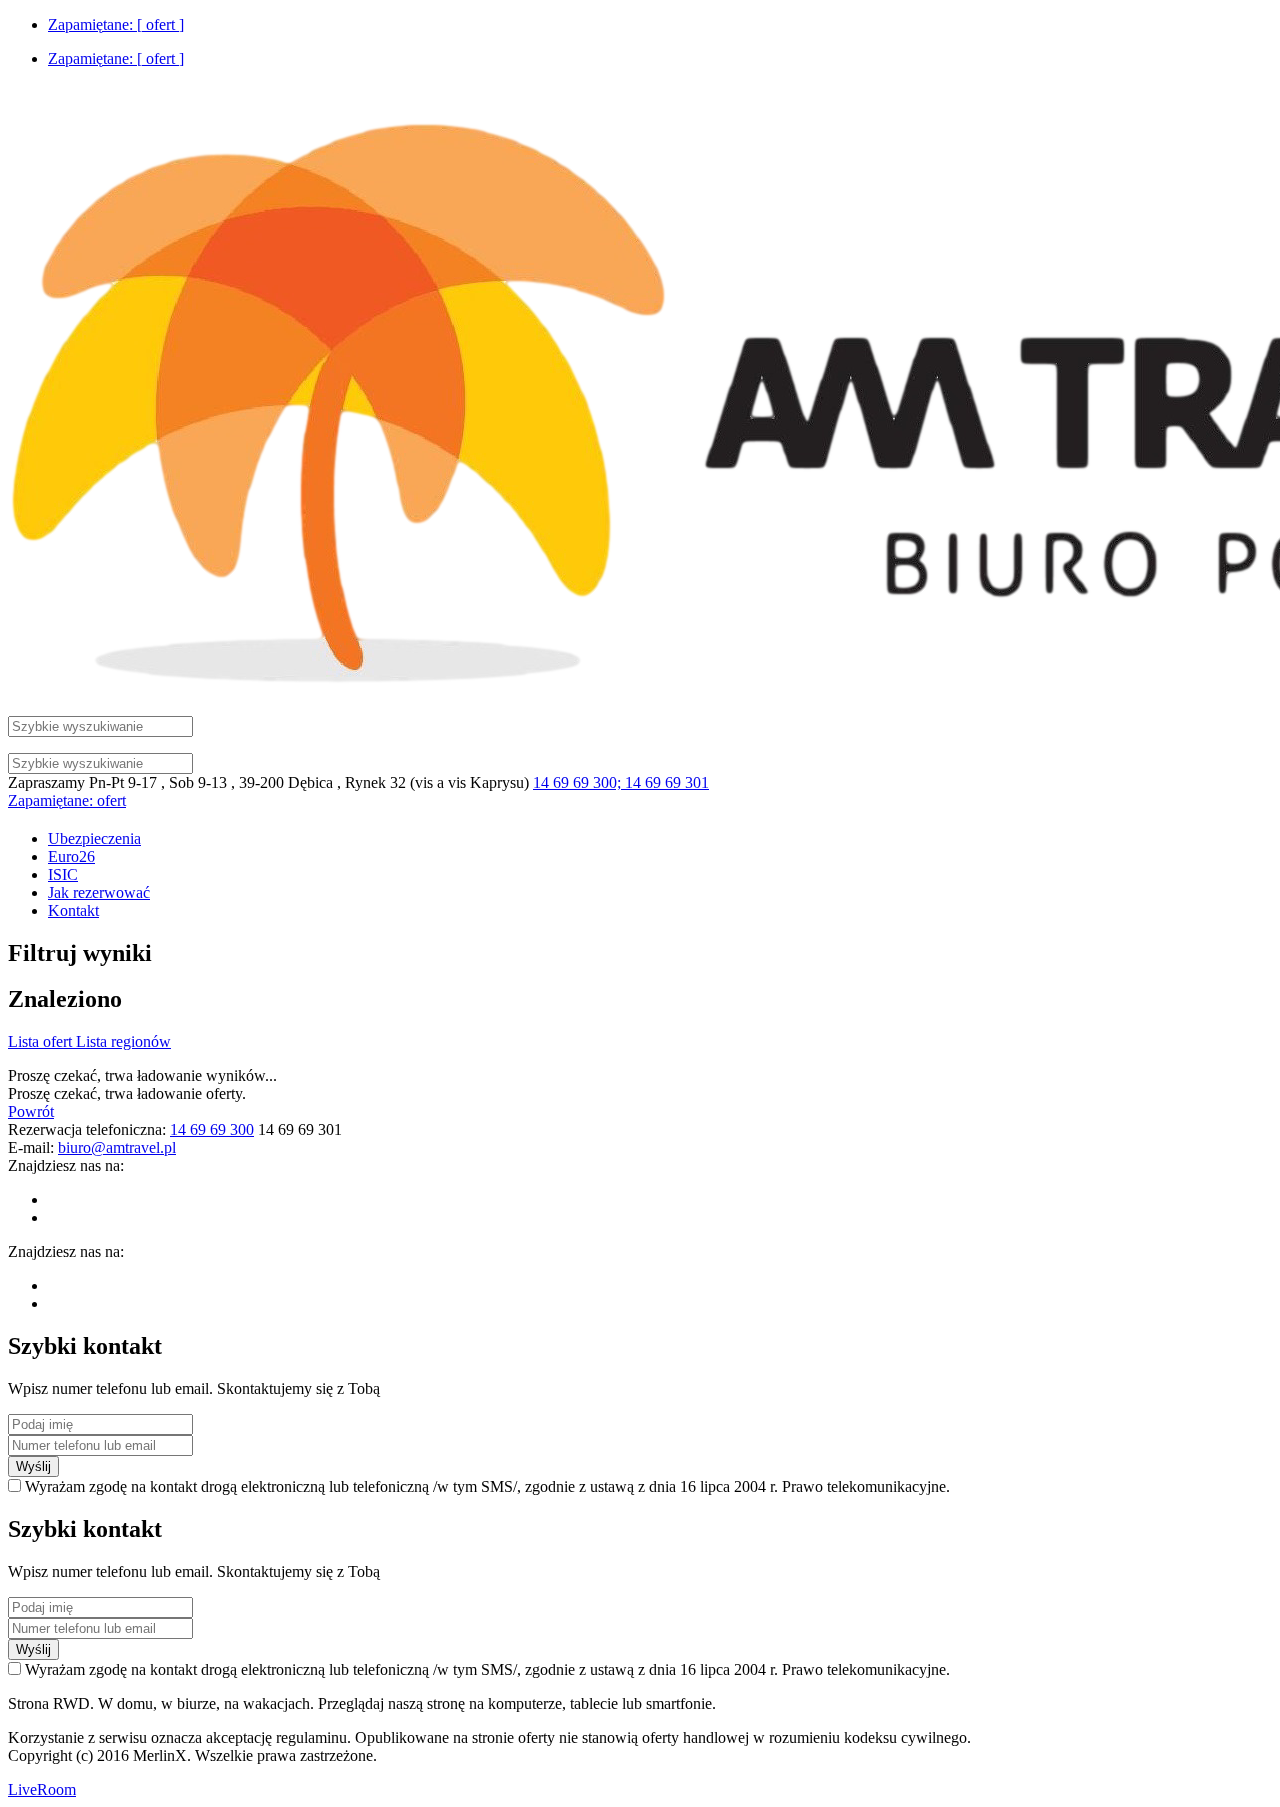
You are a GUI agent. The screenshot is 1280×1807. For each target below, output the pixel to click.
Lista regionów (123, 1041)
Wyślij (33, 1466)
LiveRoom (42, 1789)
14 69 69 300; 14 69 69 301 (621, 782)
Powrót (31, 1111)
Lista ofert (42, 1041)
